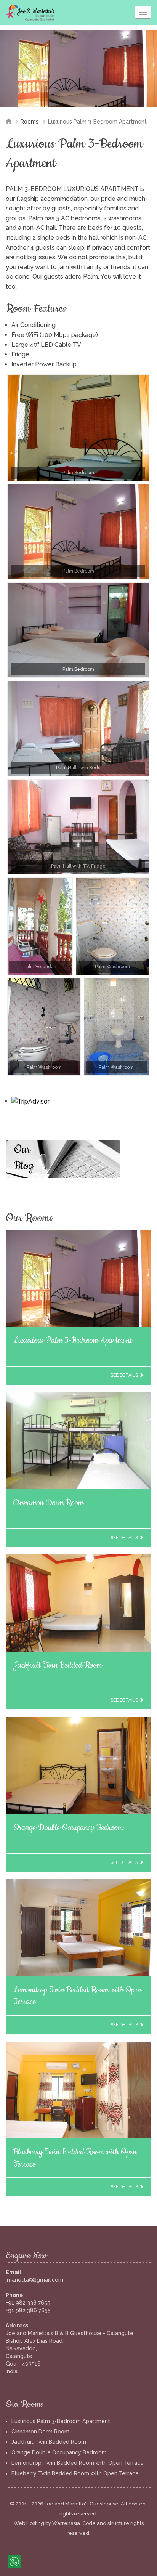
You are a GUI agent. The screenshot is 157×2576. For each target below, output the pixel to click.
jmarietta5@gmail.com (34, 2280)
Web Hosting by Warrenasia (47, 2523)
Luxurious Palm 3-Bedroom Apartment (73, 1340)
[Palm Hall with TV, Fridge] (78, 827)
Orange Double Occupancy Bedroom (68, 1828)
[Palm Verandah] (40, 926)
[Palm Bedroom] (78, 428)
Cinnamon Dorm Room (48, 1503)
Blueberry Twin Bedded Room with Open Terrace (75, 2473)
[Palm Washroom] (112, 926)
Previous (11, 76)
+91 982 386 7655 (28, 2310)
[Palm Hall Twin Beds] (78, 728)
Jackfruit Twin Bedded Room (58, 1665)
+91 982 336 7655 (28, 2303)
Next (146, 76)
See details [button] (125, 1375)
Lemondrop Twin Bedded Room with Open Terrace (78, 2463)
